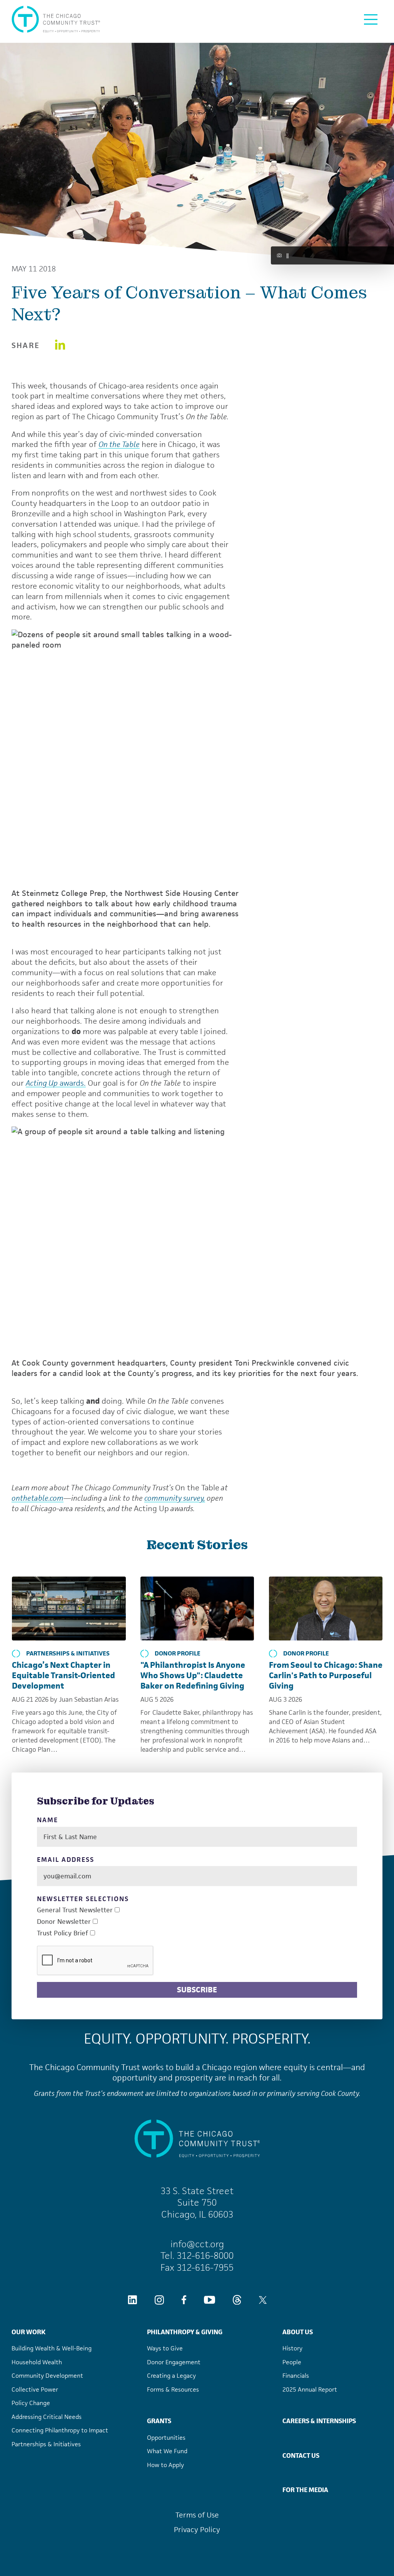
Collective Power (35, 2389)
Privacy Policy (197, 2530)
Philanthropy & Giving (185, 2332)
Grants (159, 2421)
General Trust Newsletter (75, 1910)
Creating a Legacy (171, 2376)
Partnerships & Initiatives (68, 1654)
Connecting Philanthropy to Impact (60, 2430)
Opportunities (166, 2438)
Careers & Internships (319, 2421)
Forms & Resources (173, 2389)
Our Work (28, 2332)
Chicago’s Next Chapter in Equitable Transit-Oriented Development (63, 1675)
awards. (56, 1083)
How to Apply (165, 2465)
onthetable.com (38, 1498)
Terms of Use (197, 2515)
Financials (296, 2376)
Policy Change (31, 2403)
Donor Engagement (174, 2362)
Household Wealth (37, 2362)
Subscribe (197, 1990)
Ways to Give (165, 2348)
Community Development (47, 2376)
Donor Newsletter (64, 1922)
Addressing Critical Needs (47, 2417)
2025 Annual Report (310, 2389)
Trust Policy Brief (63, 1933)
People (292, 2362)
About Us (298, 2332)
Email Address (65, 1860)
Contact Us (301, 2455)
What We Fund (167, 2451)
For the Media (305, 2490)
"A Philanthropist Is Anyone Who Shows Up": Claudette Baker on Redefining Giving (193, 1675)
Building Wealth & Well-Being (52, 2348)
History (292, 2348)
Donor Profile (178, 1654)
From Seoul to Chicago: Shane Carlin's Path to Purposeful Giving (326, 1675)
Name (48, 1820)
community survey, (175, 1498)
